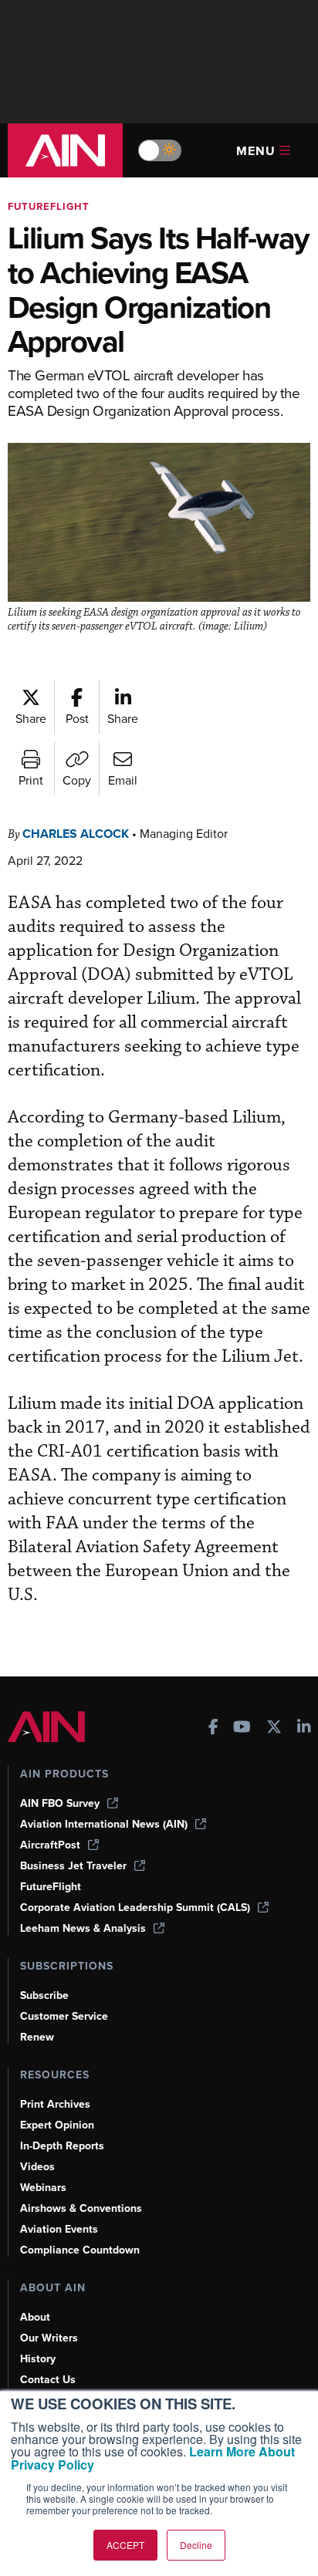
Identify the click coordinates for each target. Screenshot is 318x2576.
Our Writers (49, 2338)
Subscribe (44, 1995)
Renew (37, 2037)
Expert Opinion (57, 2125)
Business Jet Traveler (73, 1866)
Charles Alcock (76, 834)
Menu (256, 151)
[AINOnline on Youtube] (242, 1729)
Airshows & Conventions (81, 2208)
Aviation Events (59, 2229)
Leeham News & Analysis (83, 1928)
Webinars (43, 2188)
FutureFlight (49, 206)
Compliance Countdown (80, 2250)
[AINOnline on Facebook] (213, 1729)
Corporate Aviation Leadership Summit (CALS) (135, 1908)
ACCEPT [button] (125, 2545)
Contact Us (48, 2380)
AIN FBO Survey (60, 1803)
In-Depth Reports (62, 2146)
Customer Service (64, 2016)
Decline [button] (196, 2545)
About (35, 2317)
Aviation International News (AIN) (104, 1824)
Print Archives (55, 2104)
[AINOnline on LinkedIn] (304, 1729)
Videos (37, 2167)
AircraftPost (50, 1845)
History (38, 2359)
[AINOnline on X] (274, 1729)
